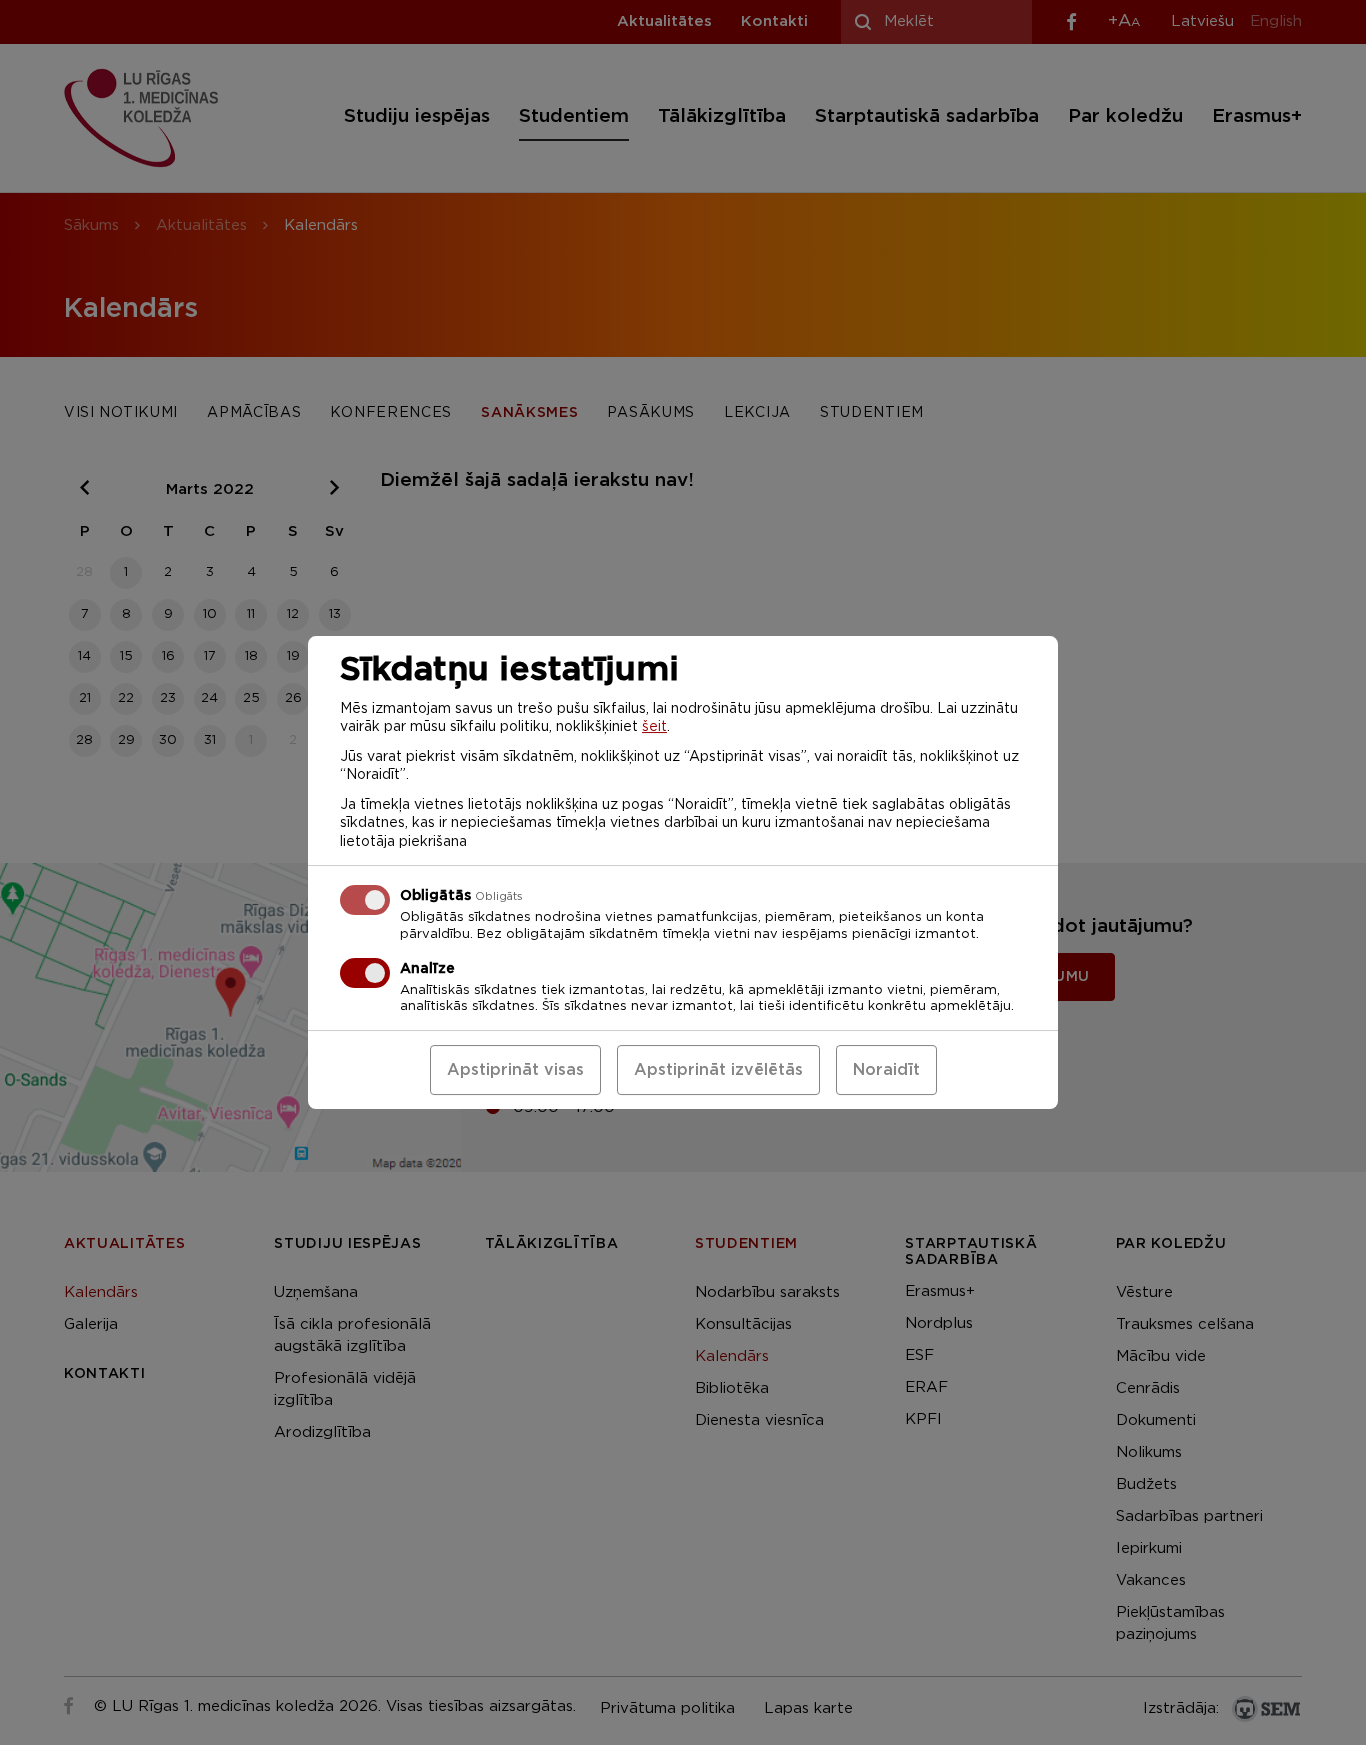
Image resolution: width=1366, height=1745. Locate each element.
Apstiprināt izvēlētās (718, 1070)
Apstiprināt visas (515, 1070)
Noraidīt (886, 1070)
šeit (654, 727)
